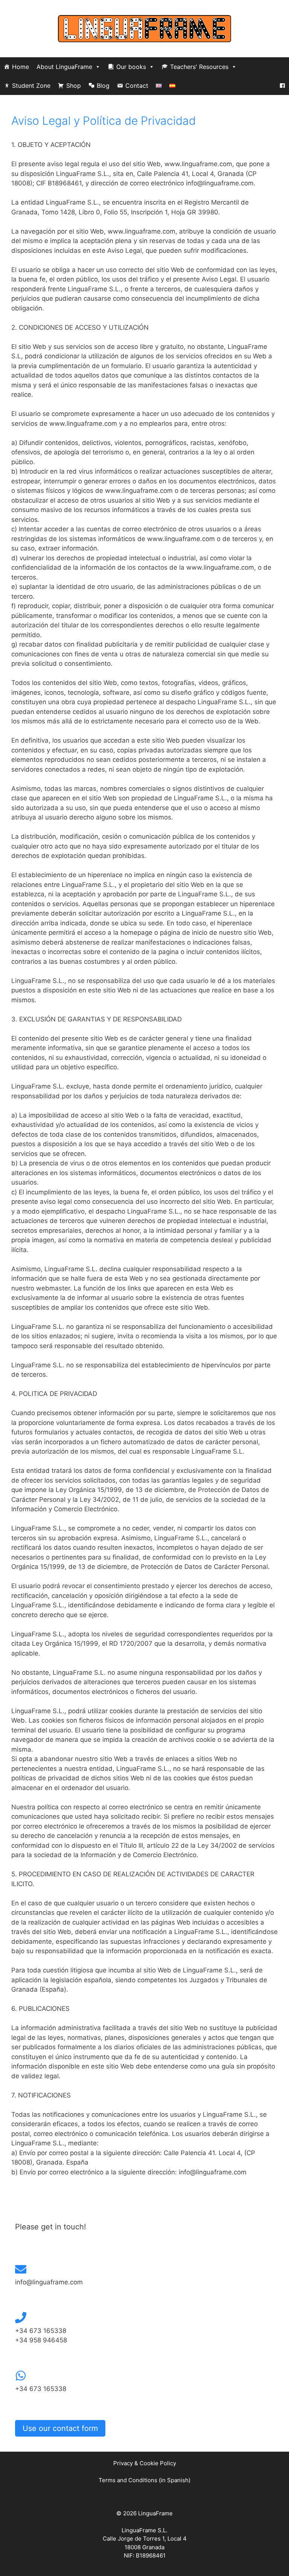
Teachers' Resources (199, 67)
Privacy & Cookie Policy (145, 2463)
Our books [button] (131, 67)
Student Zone (31, 86)
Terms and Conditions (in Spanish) (144, 2480)
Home (21, 67)
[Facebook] (282, 86)
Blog (103, 86)
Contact (137, 86)
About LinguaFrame (64, 67)
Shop (74, 86)
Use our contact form (60, 2428)
